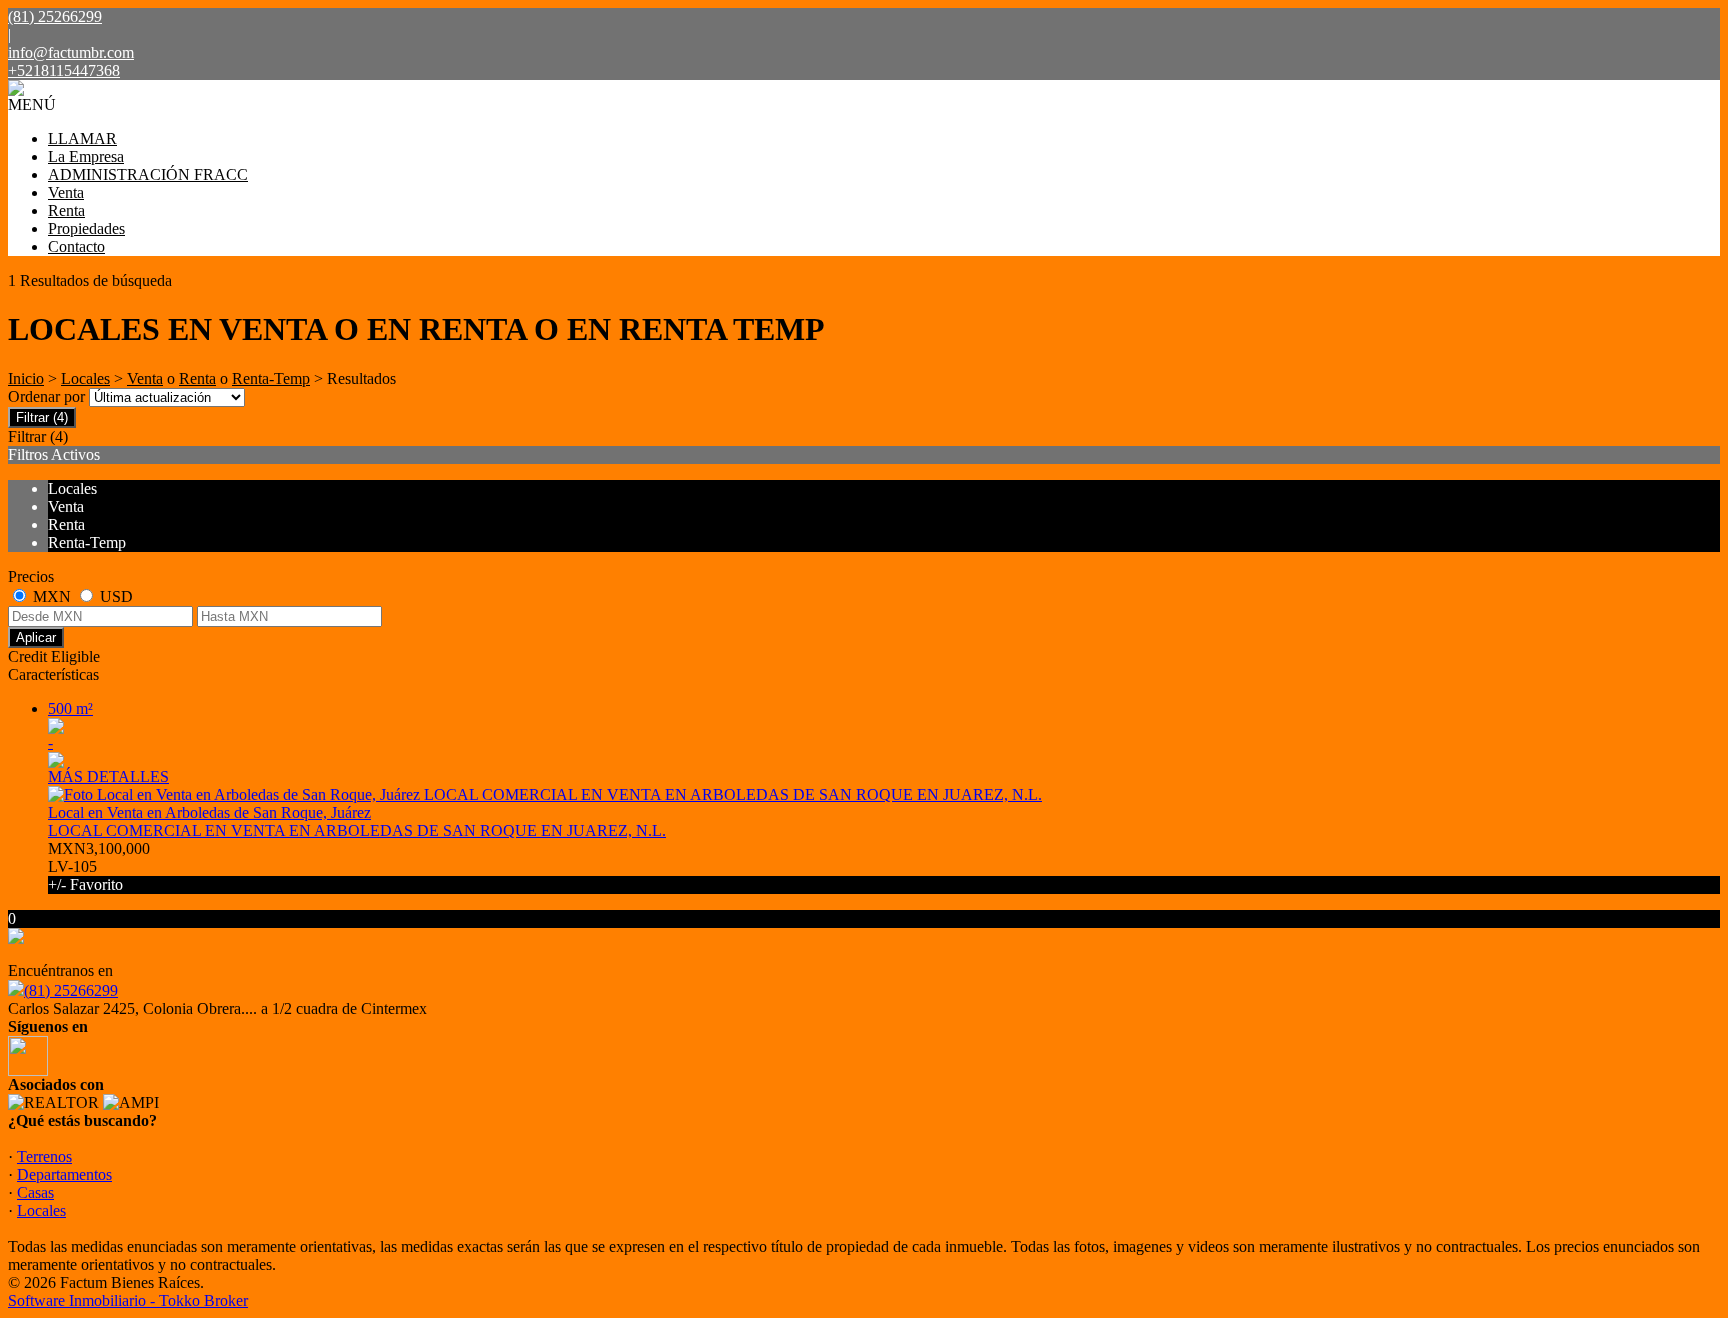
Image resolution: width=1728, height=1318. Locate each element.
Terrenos (44, 1156)
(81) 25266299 (71, 990)
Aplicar (36, 637)
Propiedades (86, 228)
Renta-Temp (271, 378)
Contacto (76, 246)
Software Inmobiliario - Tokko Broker (128, 1300)
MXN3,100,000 (99, 866)
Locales (85, 378)
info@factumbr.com (71, 52)
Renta (66, 210)
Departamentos (64, 1174)
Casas (35, 1192)
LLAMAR (82, 138)
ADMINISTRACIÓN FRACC (148, 174)
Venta (66, 192)
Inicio (26, 378)
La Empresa (86, 156)
